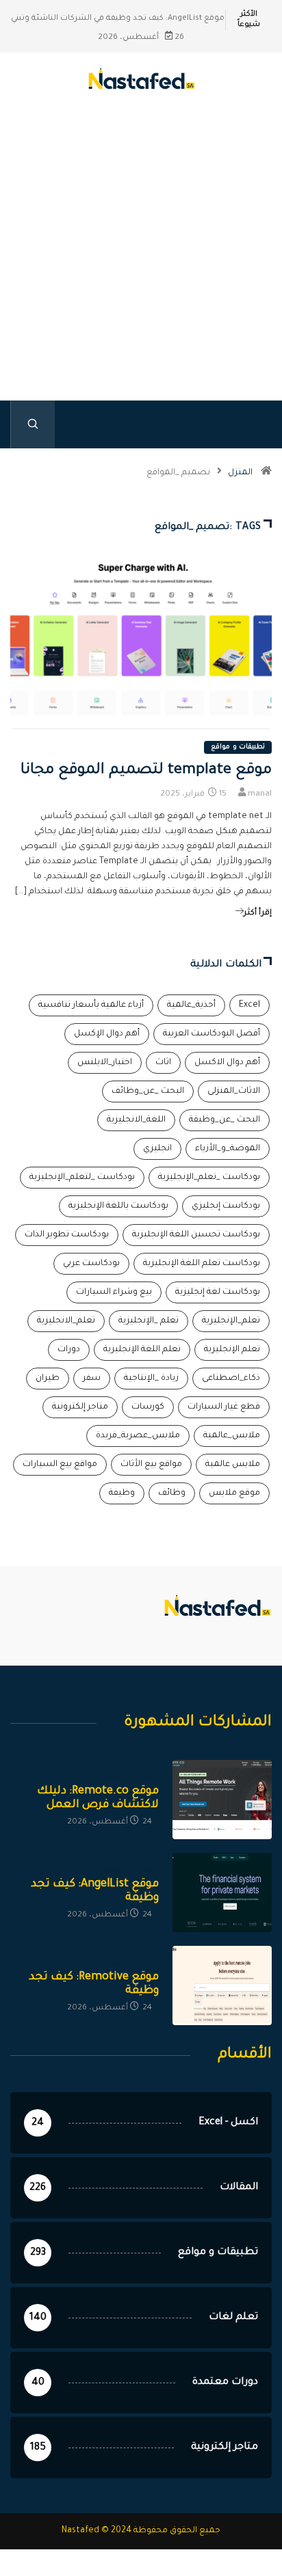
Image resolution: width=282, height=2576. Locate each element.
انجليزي (157, 1149)
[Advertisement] (141, 267)
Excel (249, 1005)
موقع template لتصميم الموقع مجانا (146, 771)
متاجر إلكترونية (80, 1407)
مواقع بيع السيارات (60, 1465)
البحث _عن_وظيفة (225, 1120)
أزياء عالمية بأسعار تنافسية (91, 1005)
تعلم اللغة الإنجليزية (142, 1350)
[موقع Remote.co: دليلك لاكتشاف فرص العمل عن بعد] (222, 1800)
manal (260, 795)
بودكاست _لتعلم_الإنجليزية (82, 1178)
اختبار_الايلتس (105, 1063)
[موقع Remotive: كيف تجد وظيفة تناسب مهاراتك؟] (222, 1985)
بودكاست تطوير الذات (67, 1235)
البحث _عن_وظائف (148, 1092)
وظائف (172, 1493)
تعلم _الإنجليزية (149, 1321)
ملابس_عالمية (232, 1436)
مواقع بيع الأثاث (151, 1465)
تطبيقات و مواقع (238, 747)
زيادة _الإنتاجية (151, 1379)
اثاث (163, 1063)
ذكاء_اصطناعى (231, 1379)
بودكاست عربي (91, 1264)
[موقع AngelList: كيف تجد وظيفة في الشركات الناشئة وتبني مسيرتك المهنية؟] (222, 1893)
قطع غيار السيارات (224, 1407)
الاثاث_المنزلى (234, 1092)
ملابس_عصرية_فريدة (138, 1436)
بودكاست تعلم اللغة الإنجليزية (202, 1264)
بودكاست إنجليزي (226, 1206)
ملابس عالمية (233, 1465)
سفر (92, 1379)
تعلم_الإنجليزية (231, 1321)
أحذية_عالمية (191, 1005)
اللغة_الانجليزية (136, 1120)
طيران (48, 1379)
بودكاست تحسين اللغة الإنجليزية (196, 1235)
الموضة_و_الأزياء (228, 1149)
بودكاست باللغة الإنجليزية (118, 1206)
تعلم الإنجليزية (232, 1350)
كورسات (148, 1407)
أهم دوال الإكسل (107, 1034)
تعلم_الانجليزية (66, 1321)
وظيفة (122, 1493)
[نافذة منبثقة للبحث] (33, 424)
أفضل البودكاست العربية (211, 1034)
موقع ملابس (234, 1493)
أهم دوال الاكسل (227, 1063)
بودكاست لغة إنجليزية (218, 1292)
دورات (69, 1350)
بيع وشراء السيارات (114, 1292)
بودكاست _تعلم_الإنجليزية (209, 1178)
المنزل (240, 473)
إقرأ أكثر (258, 913)
